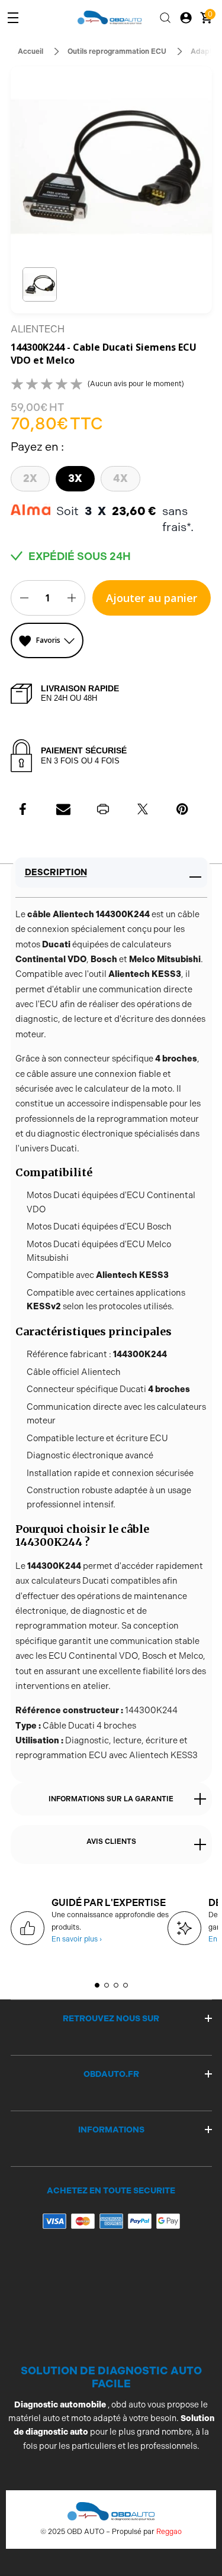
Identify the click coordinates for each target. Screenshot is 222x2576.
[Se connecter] (186, 18)
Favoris (48, 640)
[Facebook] (24, 809)
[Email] (63, 809)
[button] (40, 285)
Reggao (169, 2532)
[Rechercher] (165, 18)
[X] (143, 809)
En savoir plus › (77, 1939)
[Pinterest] (182, 809)
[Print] (103, 809)
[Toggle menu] (13, 18)
